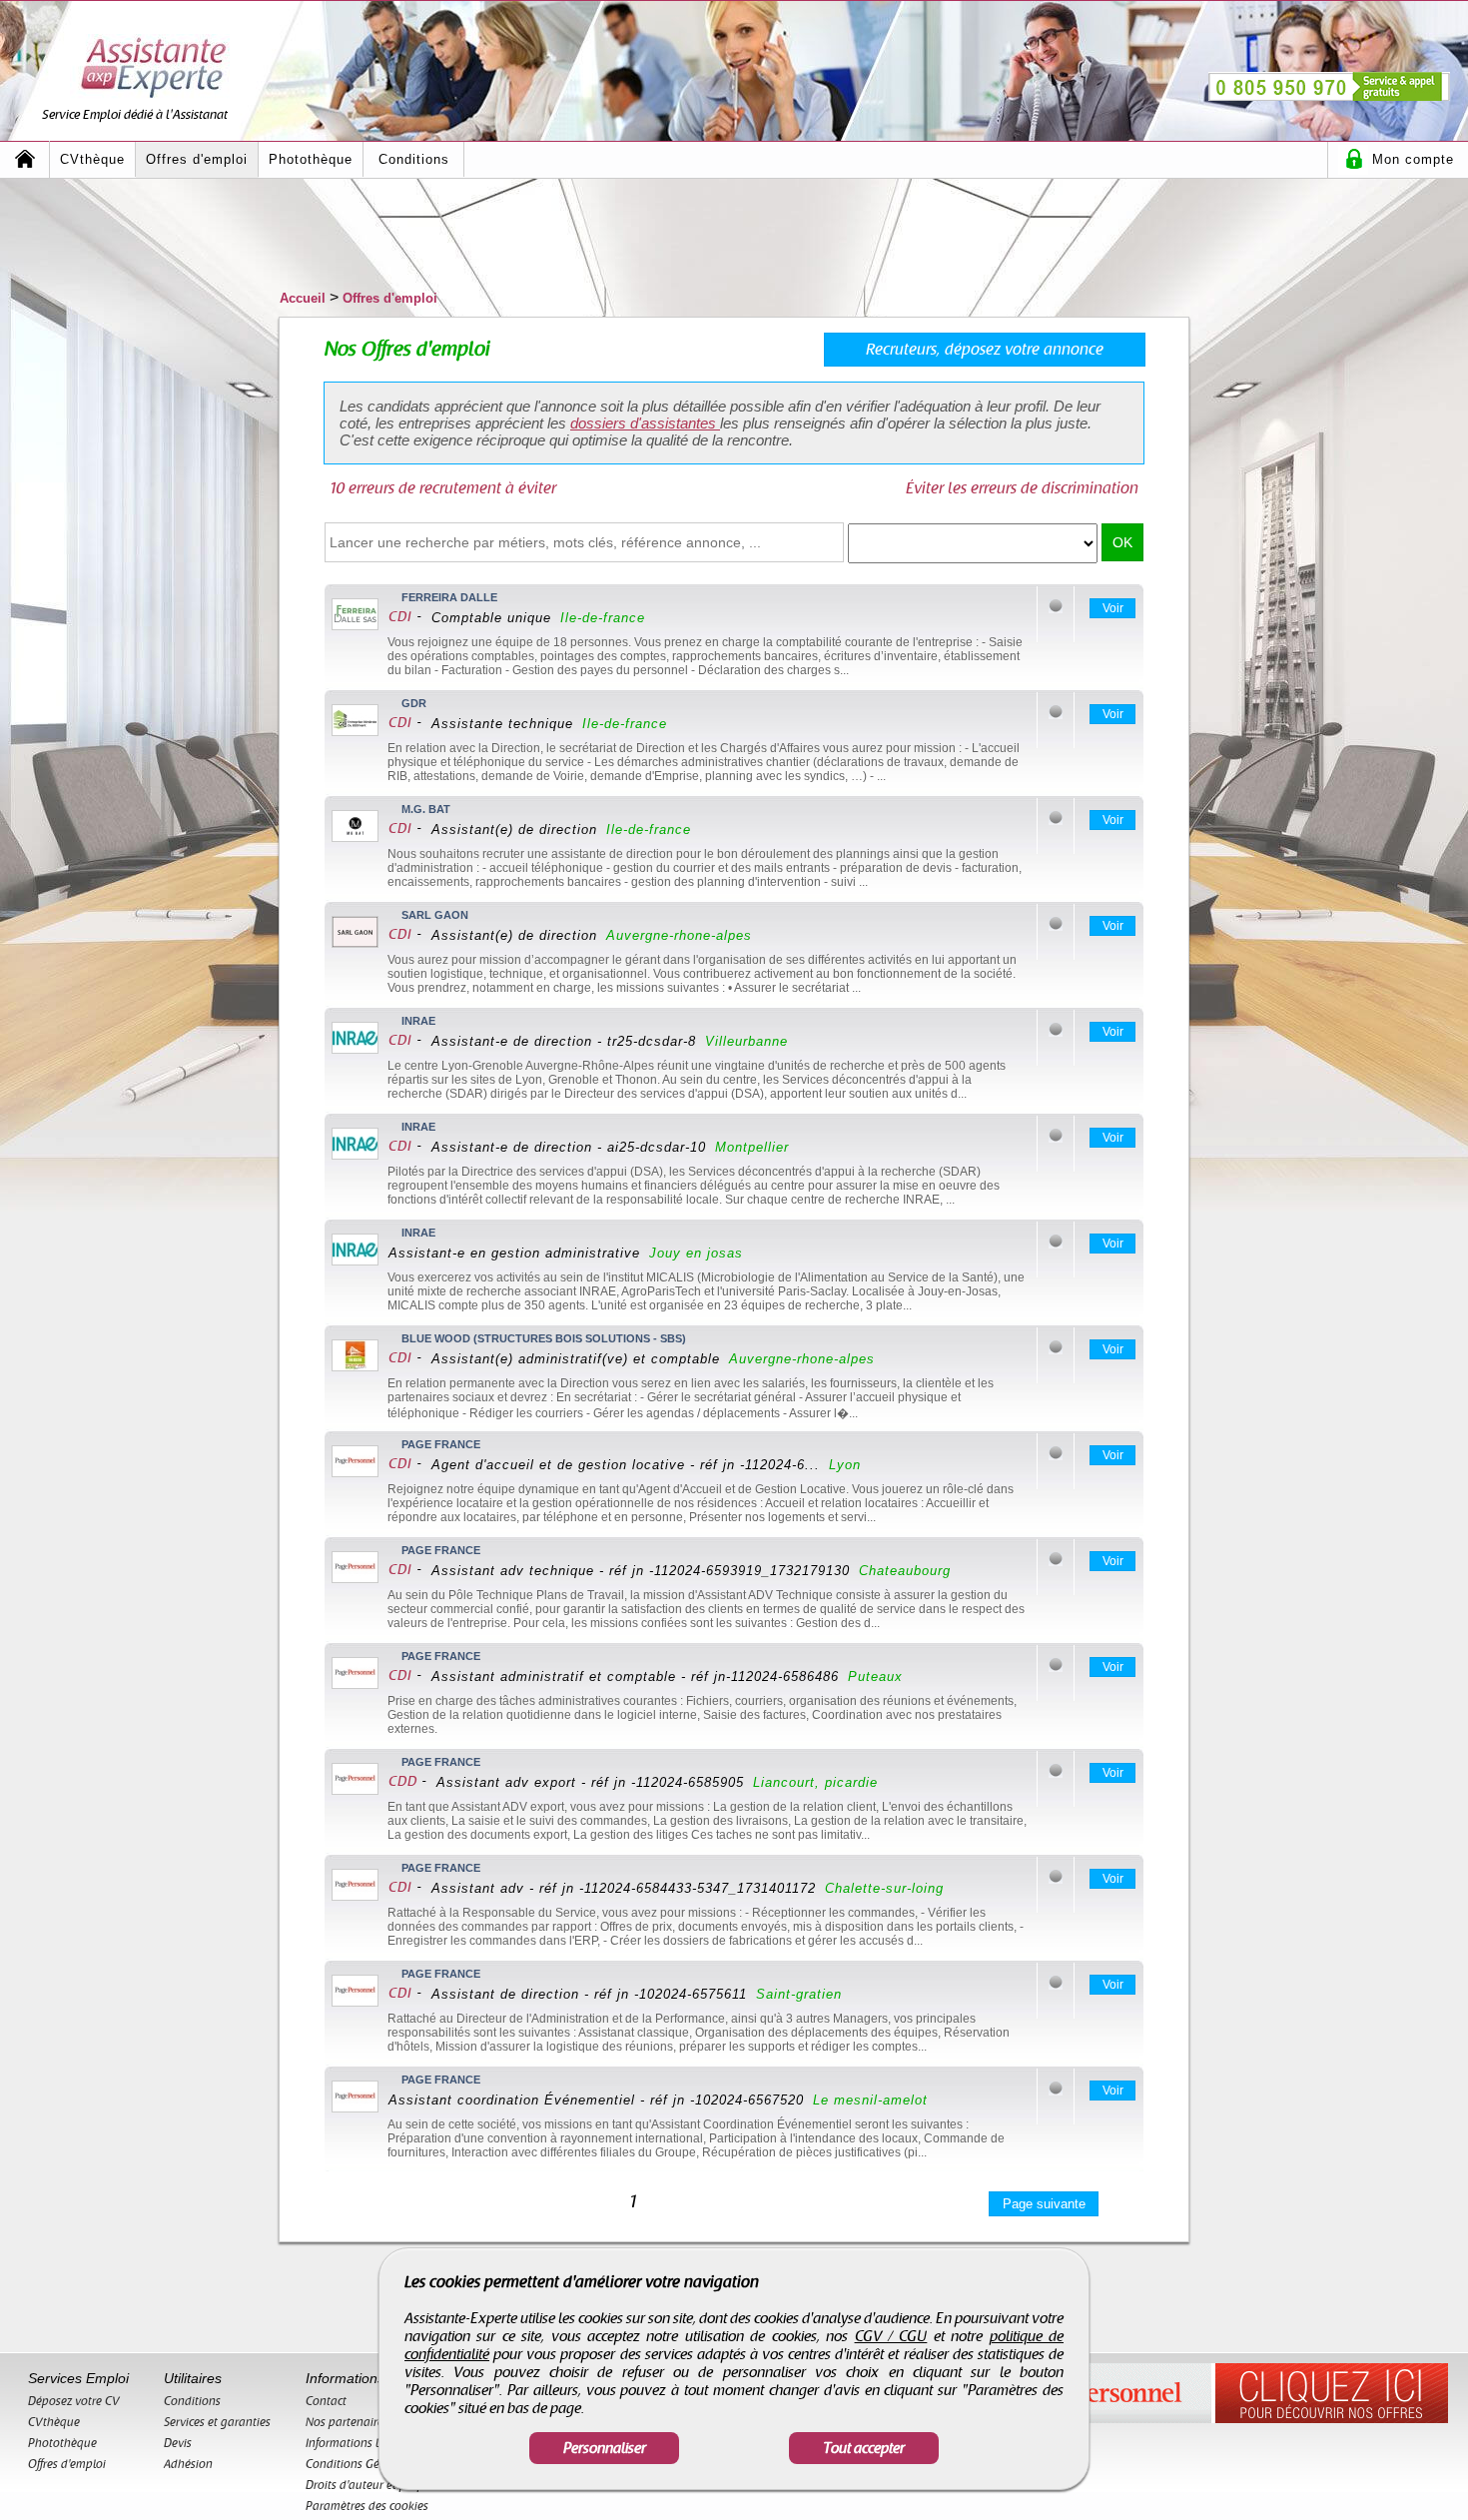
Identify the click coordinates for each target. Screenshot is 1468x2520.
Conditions (414, 159)
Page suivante (1044, 2204)
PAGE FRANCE (441, 1444)
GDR (414, 703)
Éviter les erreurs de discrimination (1022, 488)
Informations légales (359, 2443)
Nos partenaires (347, 2422)
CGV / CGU (891, 2336)
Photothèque (311, 159)
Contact (326, 2401)
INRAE (418, 1021)
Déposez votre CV (74, 2401)
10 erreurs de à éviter (443, 488)
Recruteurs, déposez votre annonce (985, 350)
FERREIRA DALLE (449, 597)
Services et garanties (217, 2422)
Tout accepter (864, 2448)
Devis (178, 2443)
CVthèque (92, 159)
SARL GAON (435, 915)
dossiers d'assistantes (645, 423)
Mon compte (1413, 159)
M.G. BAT (426, 809)
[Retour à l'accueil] (25, 159)
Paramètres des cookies (367, 2506)
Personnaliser (605, 2448)
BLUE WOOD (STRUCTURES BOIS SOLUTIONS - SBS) (544, 1338)
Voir (1113, 608)
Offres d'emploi (197, 159)
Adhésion (188, 2464)
